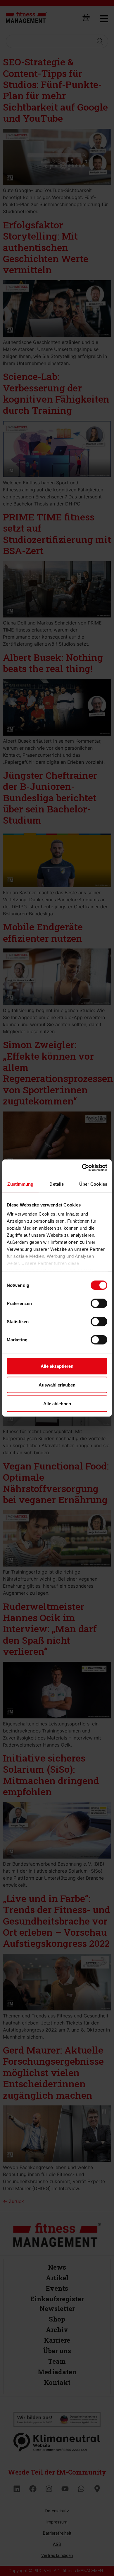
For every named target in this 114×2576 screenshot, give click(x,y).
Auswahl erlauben (57, 1385)
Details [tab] (57, 1184)
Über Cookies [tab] (93, 1184)
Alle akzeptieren (57, 1366)
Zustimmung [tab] (20, 1184)
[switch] (99, 1303)
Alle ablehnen (57, 1403)
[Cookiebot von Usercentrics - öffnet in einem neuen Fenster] (82, 1168)
